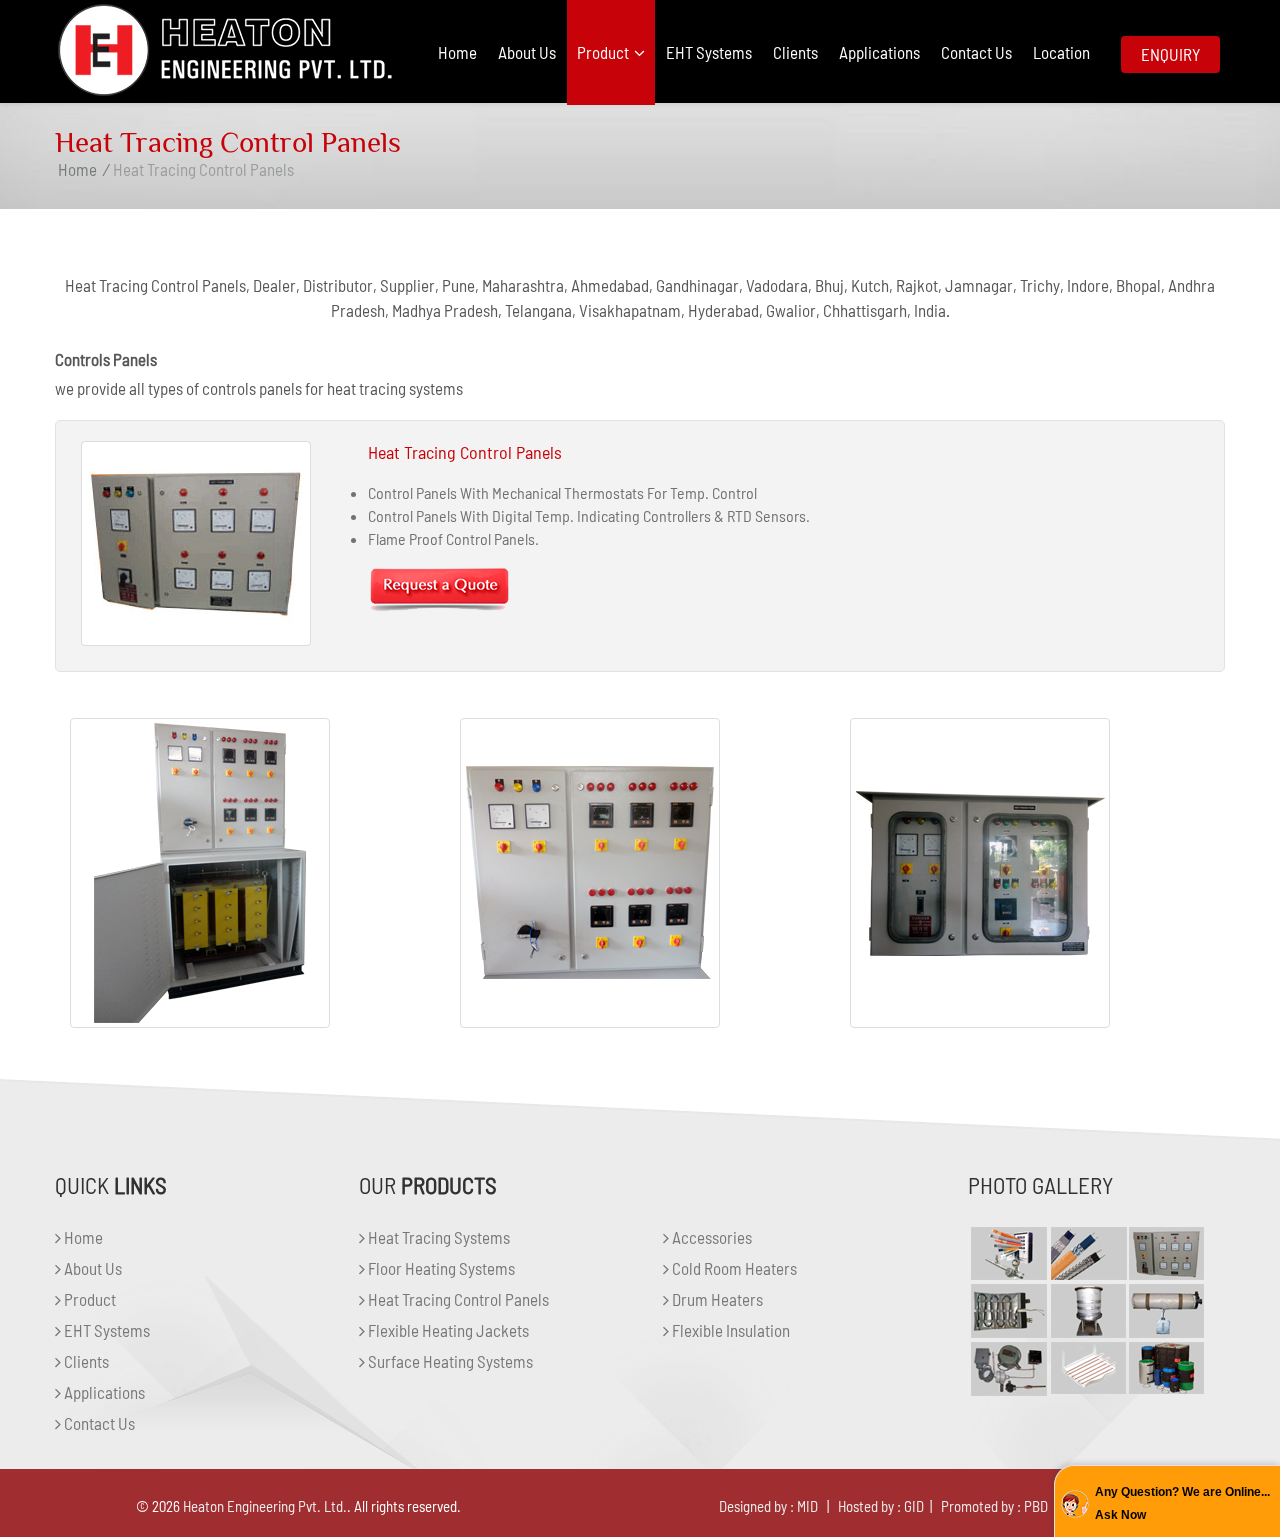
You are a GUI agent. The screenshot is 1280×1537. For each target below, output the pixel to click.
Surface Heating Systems (449, 1361)
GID (914, 1506)
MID (807, 1506)
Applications (879, 52)
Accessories (710, 1237)
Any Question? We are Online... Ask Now (1182, 1503)
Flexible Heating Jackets (447, 1330)
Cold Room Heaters (733, 1268)
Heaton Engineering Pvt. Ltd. (265, 1506)
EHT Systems (709, 52)
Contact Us (976, 52)
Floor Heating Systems (440, 1268)
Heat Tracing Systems (437, 1237)
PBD (1036, 1506)
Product (604, 52)
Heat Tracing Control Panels (457, 1299)
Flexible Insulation (729, 1330)
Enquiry (1170, 54)
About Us (527, 52)
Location (1061, 52)
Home (457, 52)
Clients (795, 52)
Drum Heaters (716, 1299)
